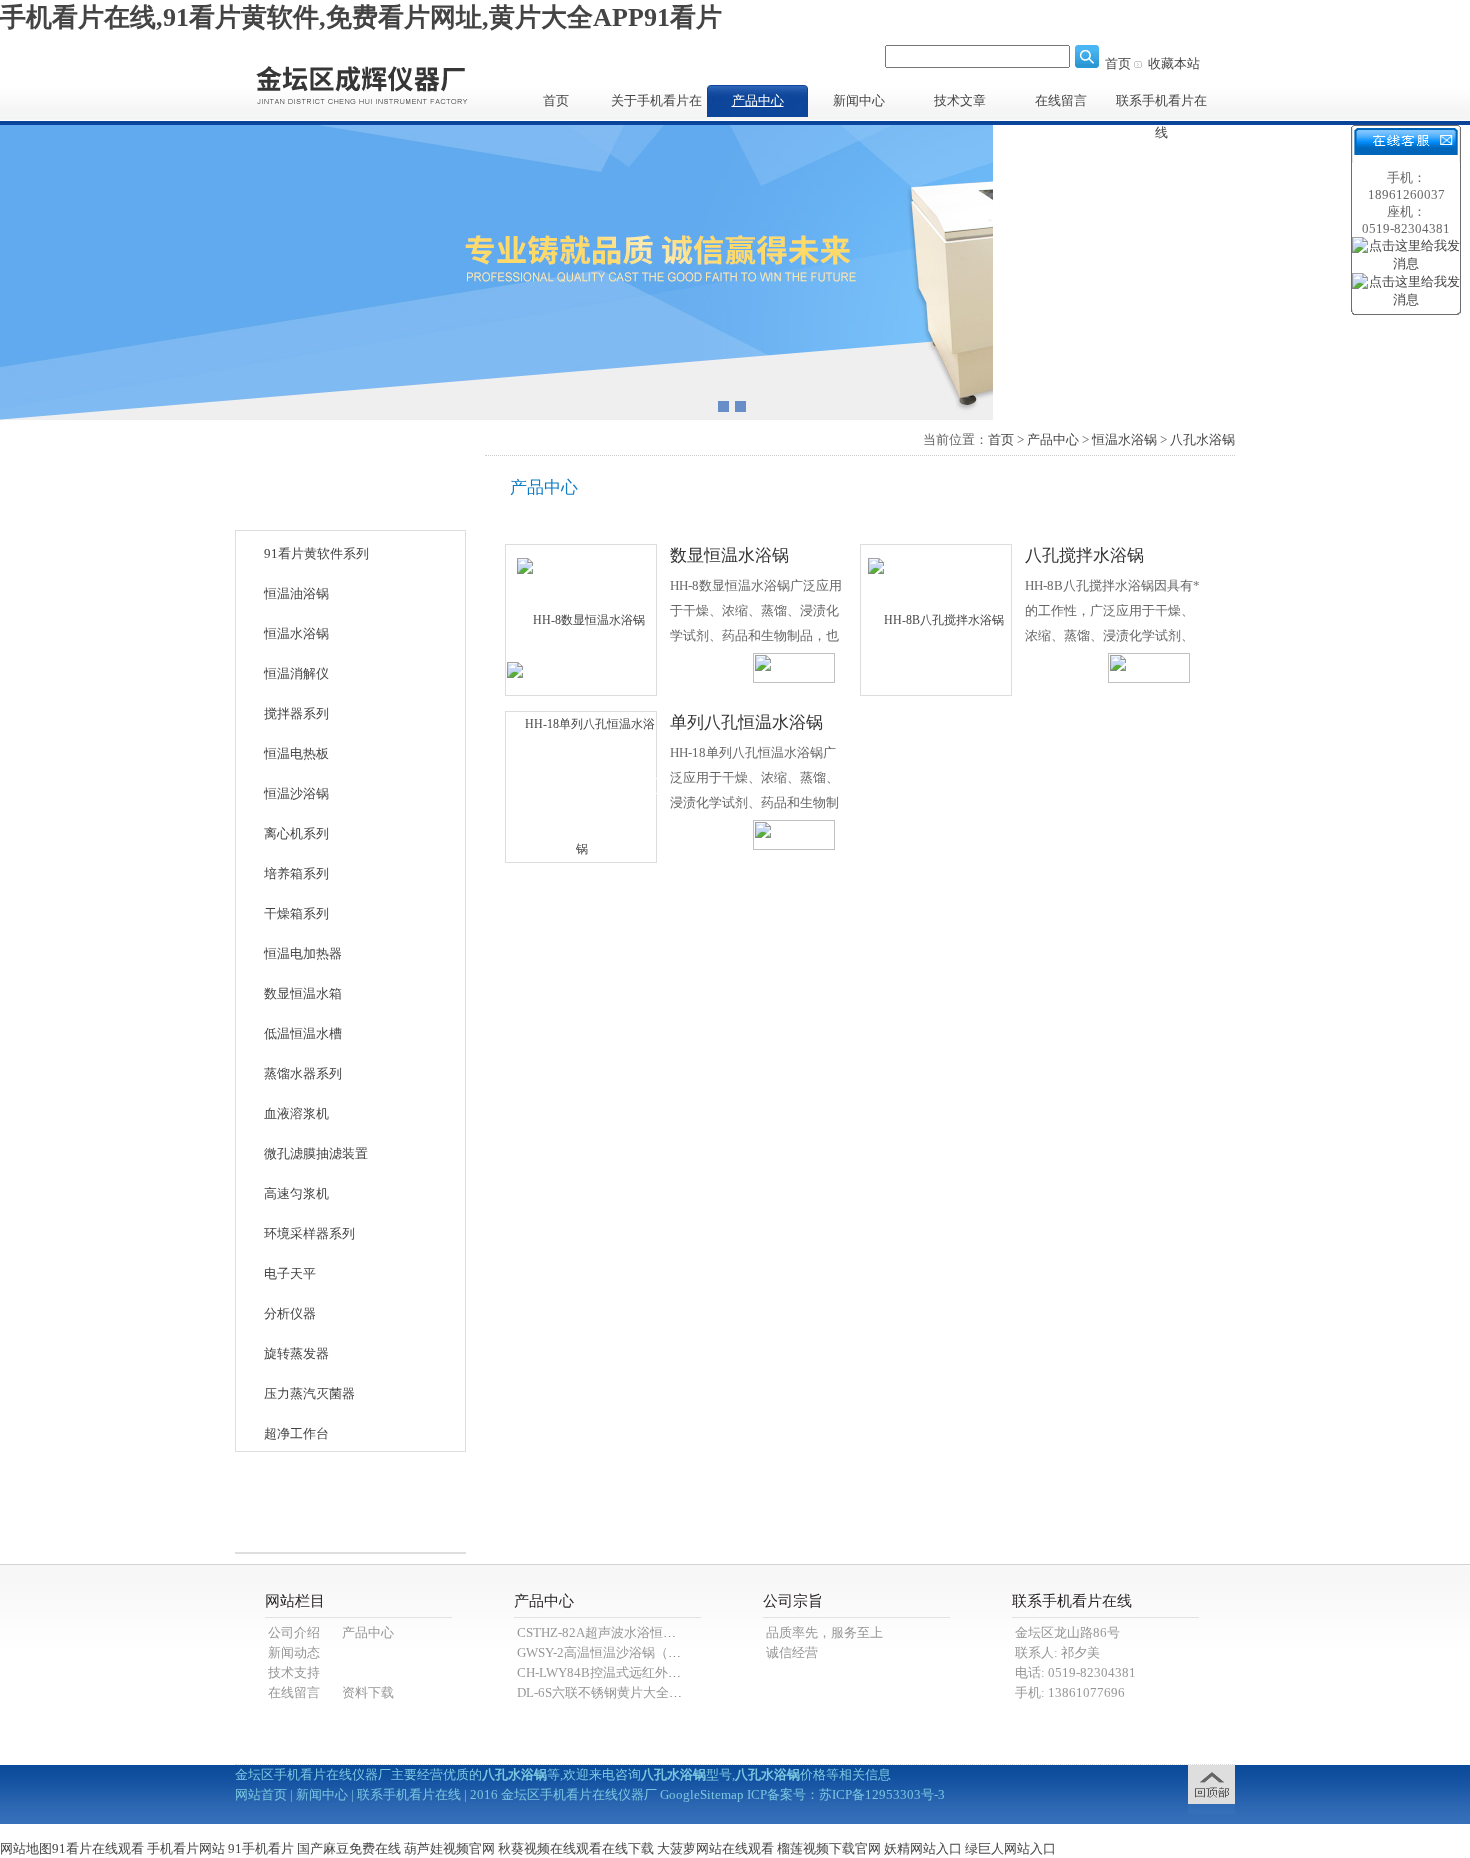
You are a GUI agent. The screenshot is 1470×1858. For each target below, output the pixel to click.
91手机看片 (261, 1848)
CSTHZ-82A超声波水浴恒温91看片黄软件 (636, 1632)
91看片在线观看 (98, 1848)
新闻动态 (294, 1652)
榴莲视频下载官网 (829, 1848)
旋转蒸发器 (296, 1353)
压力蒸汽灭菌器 (309, 1393)
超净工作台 (296, 1433)
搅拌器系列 (296, 713)
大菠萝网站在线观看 (715, 1848)
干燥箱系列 (296, 913)
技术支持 (294, 1672)
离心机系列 (296, 833)
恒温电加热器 (303, 953)
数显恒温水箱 (303, 993)
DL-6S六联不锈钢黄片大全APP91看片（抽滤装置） (663, 1692)
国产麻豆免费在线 (349, 1848)
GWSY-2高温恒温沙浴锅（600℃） (615, 1652)
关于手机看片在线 (656, 105)
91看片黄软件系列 (316, 553)
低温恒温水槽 (303, 1033)
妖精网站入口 (923, 1848)
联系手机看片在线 (1161, 105)
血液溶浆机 (296, 1113)
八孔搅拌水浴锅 (1084, 555)
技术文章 (960, 100)
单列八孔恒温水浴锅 (746, 722)
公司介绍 (294, 1632)
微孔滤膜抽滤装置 (316, 1153)
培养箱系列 (296, 873)
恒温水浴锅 (296, 633)
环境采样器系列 (309, 1233)
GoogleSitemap (702, 1794)
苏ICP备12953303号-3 (882, 1794)
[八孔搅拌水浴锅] (936, 619)
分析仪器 (290, 1313)
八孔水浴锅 (1202, 439)
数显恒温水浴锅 (729, 555)
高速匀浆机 (296, 1193)
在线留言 (1061, 100)
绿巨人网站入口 (1010, 1848)
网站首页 (261, 1794)
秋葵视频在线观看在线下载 (576, 1848)
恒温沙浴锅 (296, 793)
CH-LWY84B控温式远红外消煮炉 (612, 1672)
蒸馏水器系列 (303, 1073)
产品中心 (758, 100)
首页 (1118, 63)
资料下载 (368, 1692)
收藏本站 (1174, 63)
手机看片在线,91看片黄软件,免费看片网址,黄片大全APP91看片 (361, 17)
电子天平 (290, 1273)
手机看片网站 (186, 1848)
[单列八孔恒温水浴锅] (582, 786)
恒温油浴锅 (296, 593)
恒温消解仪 (296, 673)
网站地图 (26, 1848)
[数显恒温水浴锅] (581, 619)
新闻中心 (859, 100)
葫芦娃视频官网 (449, 1848)
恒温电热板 (296, 753)
